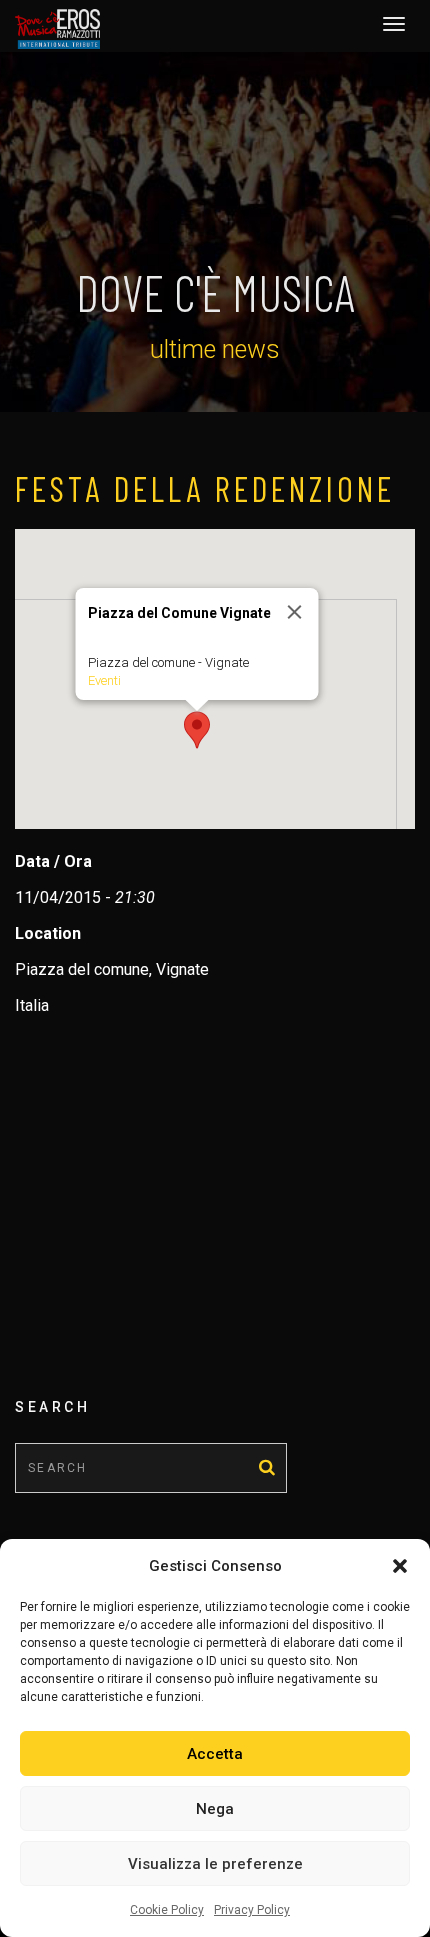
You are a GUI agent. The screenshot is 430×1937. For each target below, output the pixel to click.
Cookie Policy (167, 1910)
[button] (400, 1566)
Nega (215, 1809)
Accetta (215, 1754)
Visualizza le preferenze (215, 1864)
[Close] (295, 612)
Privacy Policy (252, 1910)
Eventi (104, 680)
